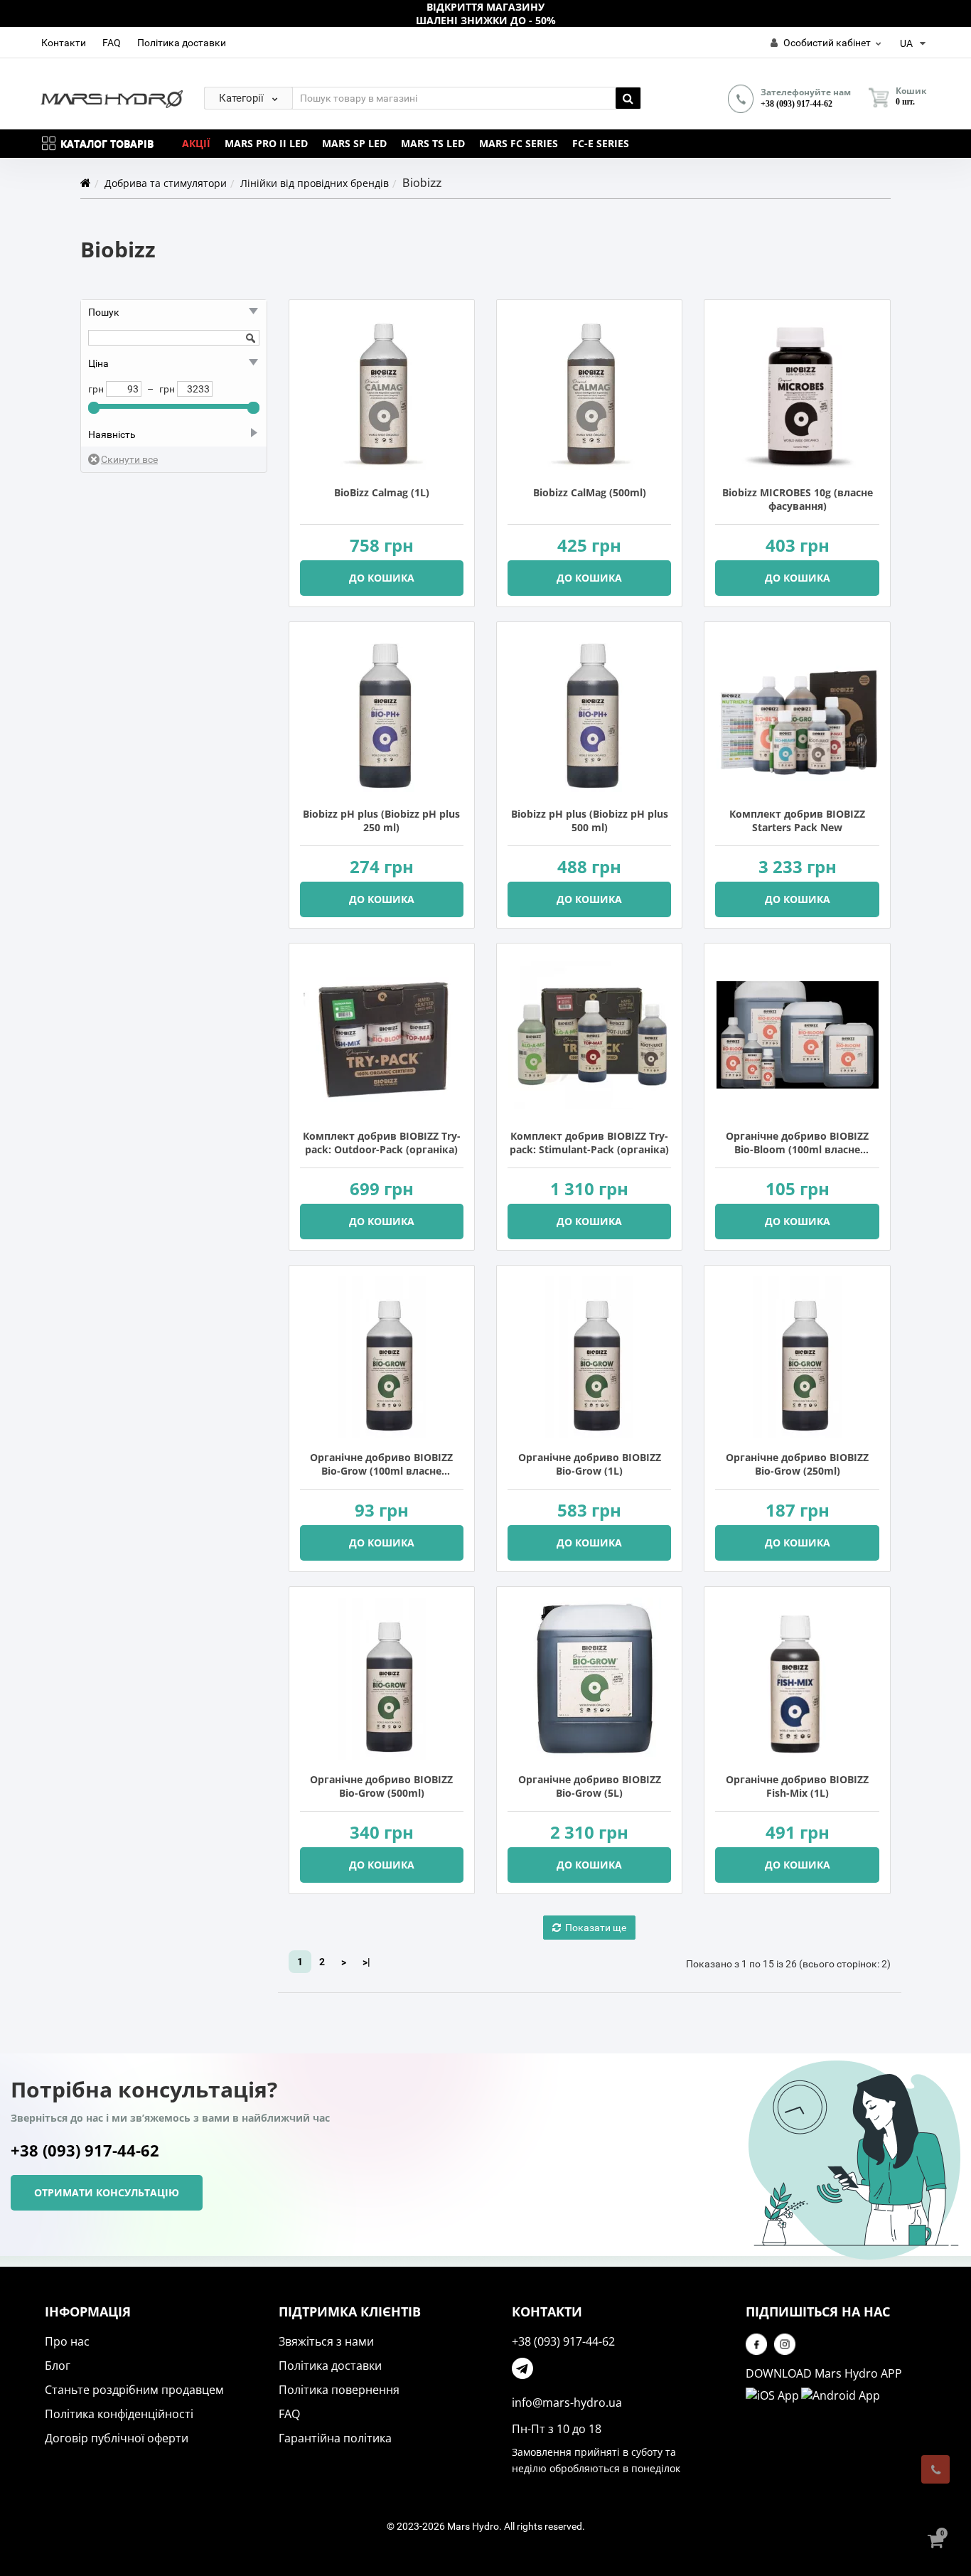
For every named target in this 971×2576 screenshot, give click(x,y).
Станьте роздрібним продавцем (134, 2390)
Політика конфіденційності (119, 2414)
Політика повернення (339, 2390)
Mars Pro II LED (266, 143)
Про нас (67, 2341)
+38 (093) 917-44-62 (796, 104)
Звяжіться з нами (326, 2341)
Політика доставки (182, 43)
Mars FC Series (519, 143)
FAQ (112, 43)
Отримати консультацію (107, 2192)
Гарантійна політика (335, 2438)
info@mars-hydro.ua (567, 2403)
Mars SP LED (354, 143)
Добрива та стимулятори (166, 183)
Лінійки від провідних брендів (315, 183)
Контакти (64, 43)
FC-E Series (601, 143)
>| (366, 1962)
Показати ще (596, 1928)
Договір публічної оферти (117, 2438)
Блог (58, 2366)
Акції (196, 143)
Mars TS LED (433, 143)
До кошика (382, 578)
